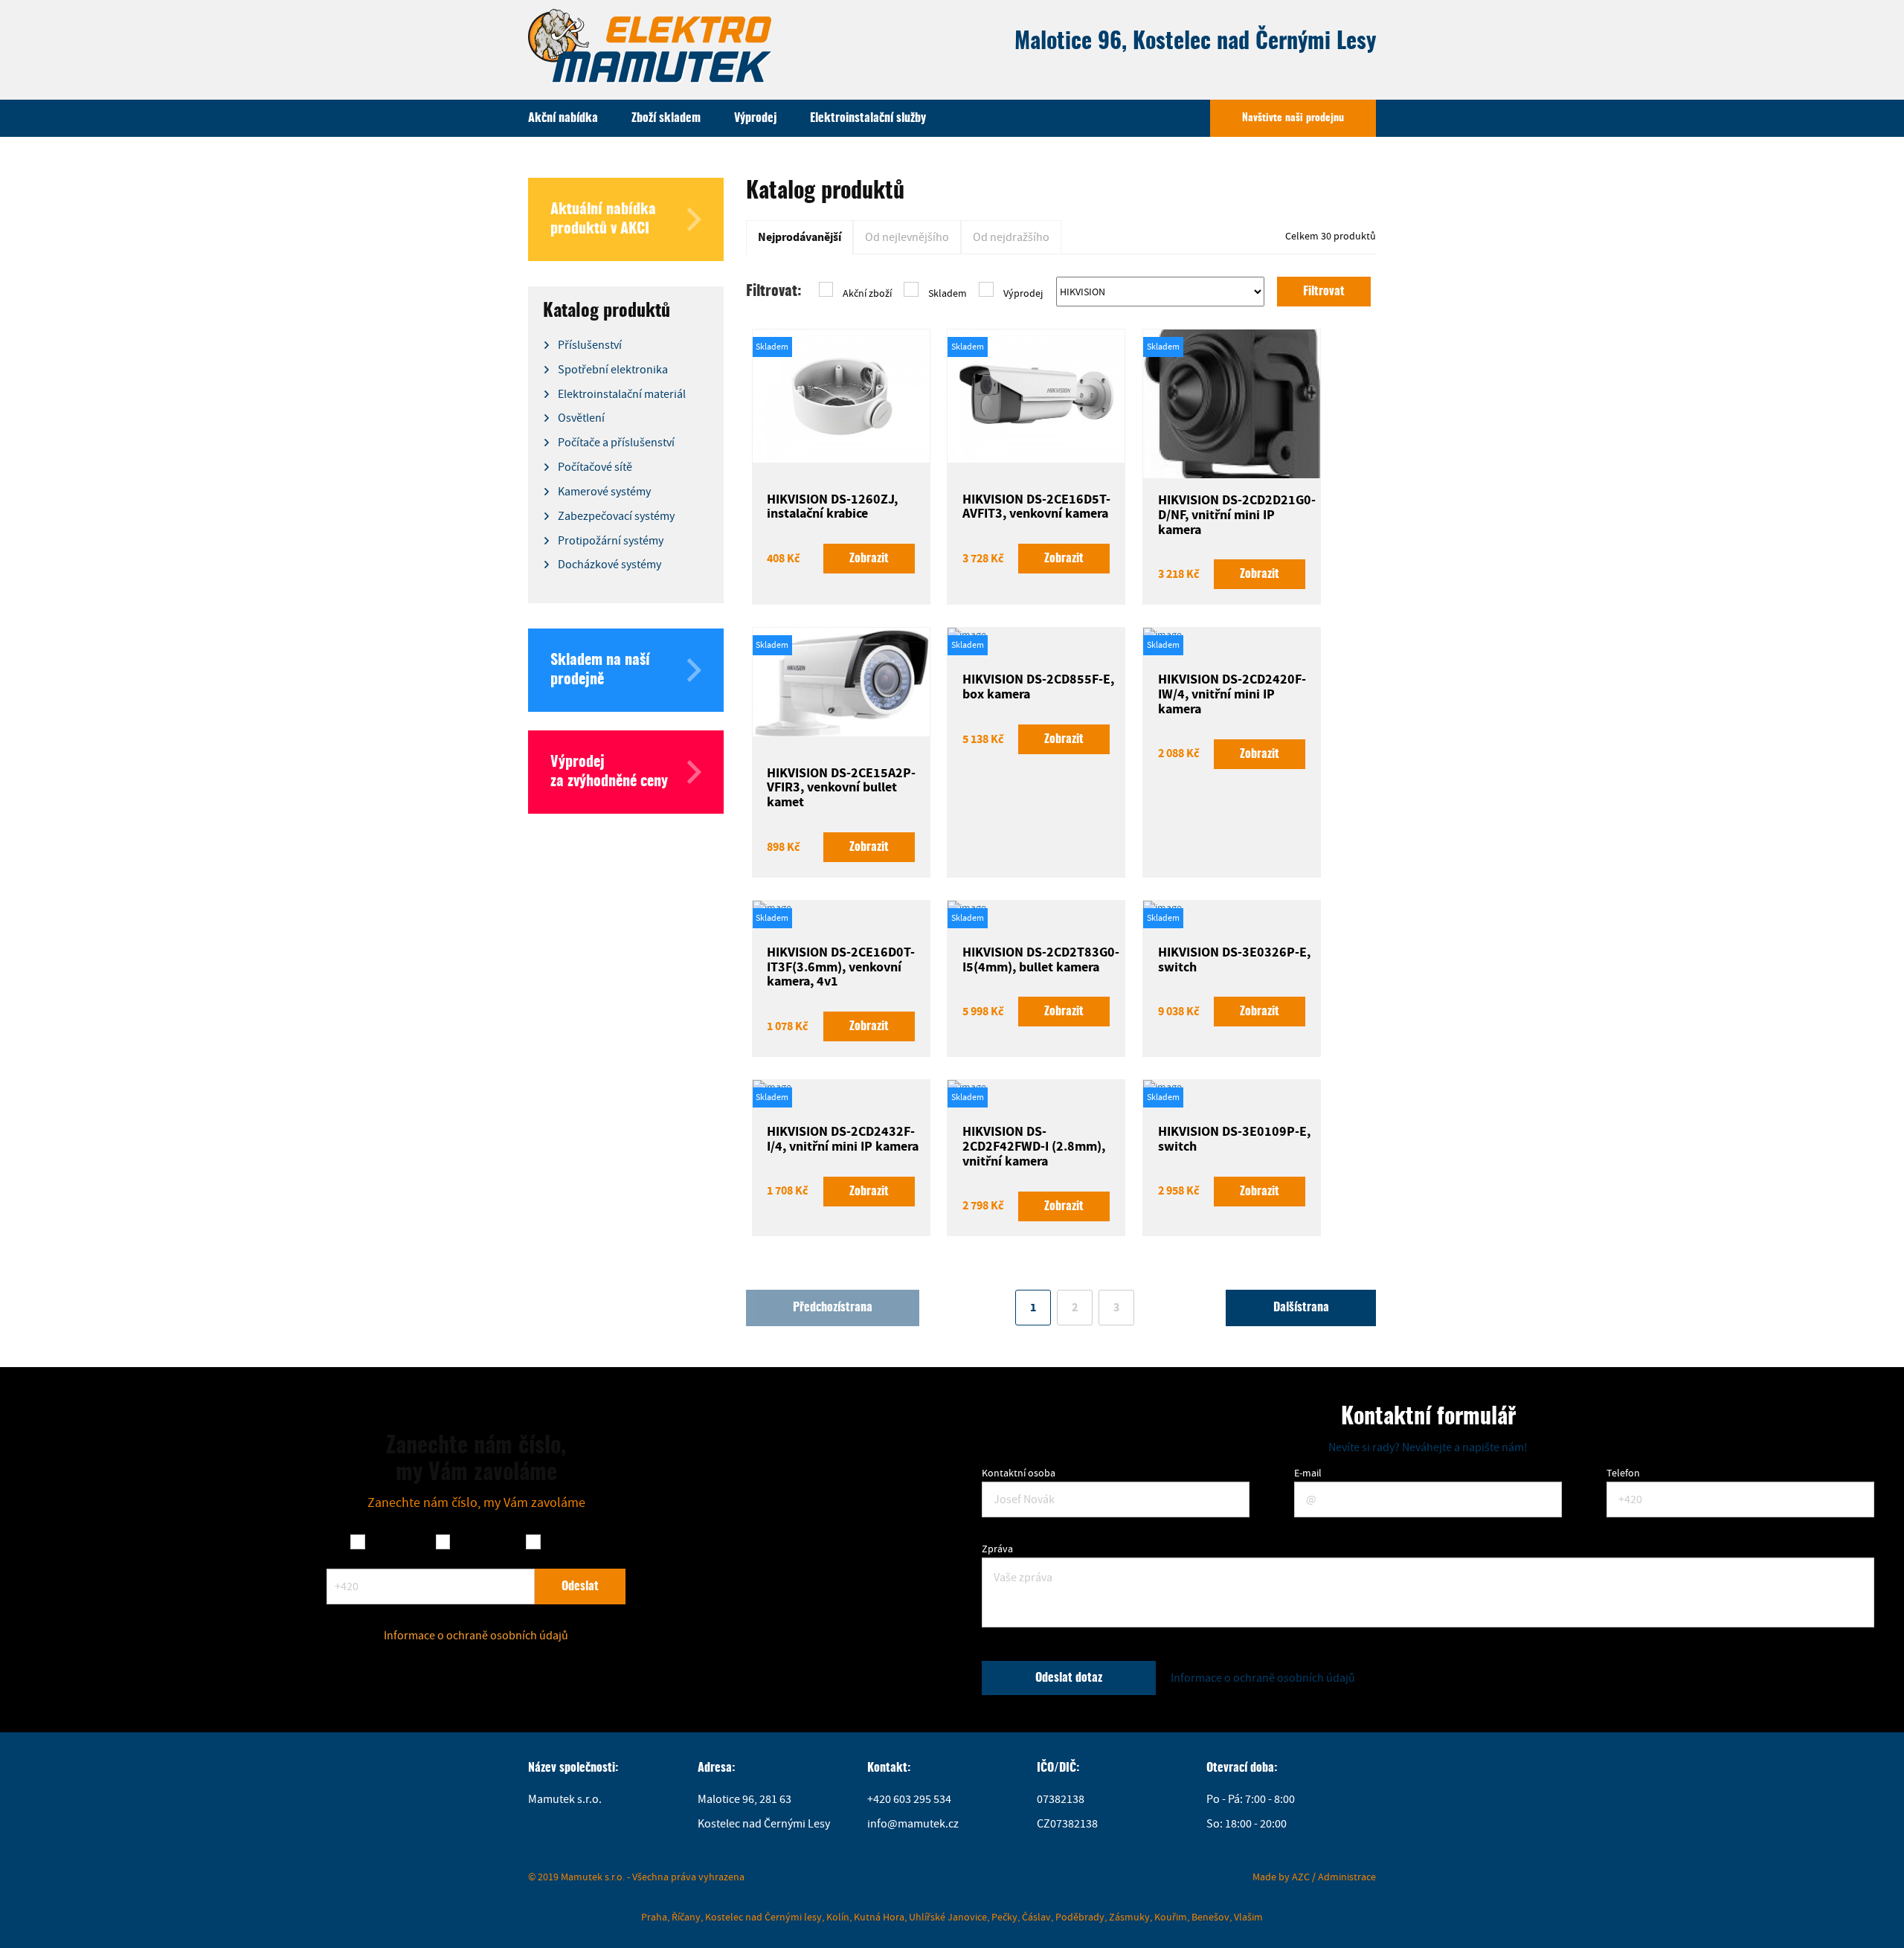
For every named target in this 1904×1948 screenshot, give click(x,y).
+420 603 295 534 (909, 1799)
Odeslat (580, 1587)
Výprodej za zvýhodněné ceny (609, 772)
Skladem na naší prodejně (600, 670)
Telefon (1623, 1473)
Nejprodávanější (800, 237)
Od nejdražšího (1011, 237)
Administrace (1347, 1877)
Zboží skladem (666, 118)
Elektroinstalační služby (868, 118)
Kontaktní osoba (1019, 1473)
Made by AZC (1281, 1877)
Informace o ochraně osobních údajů (476, 1636)
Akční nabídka (563, 118)
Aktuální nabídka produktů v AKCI (603, 219)
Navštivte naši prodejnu (1293, 118)
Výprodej (755, 118)
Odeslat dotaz (1069, 1678)
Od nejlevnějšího (907, 237)
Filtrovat (1324, 292)
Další (1301, 1308)
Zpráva (997, 1549)
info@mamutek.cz (913, 1824)
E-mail (1308, 1473)
